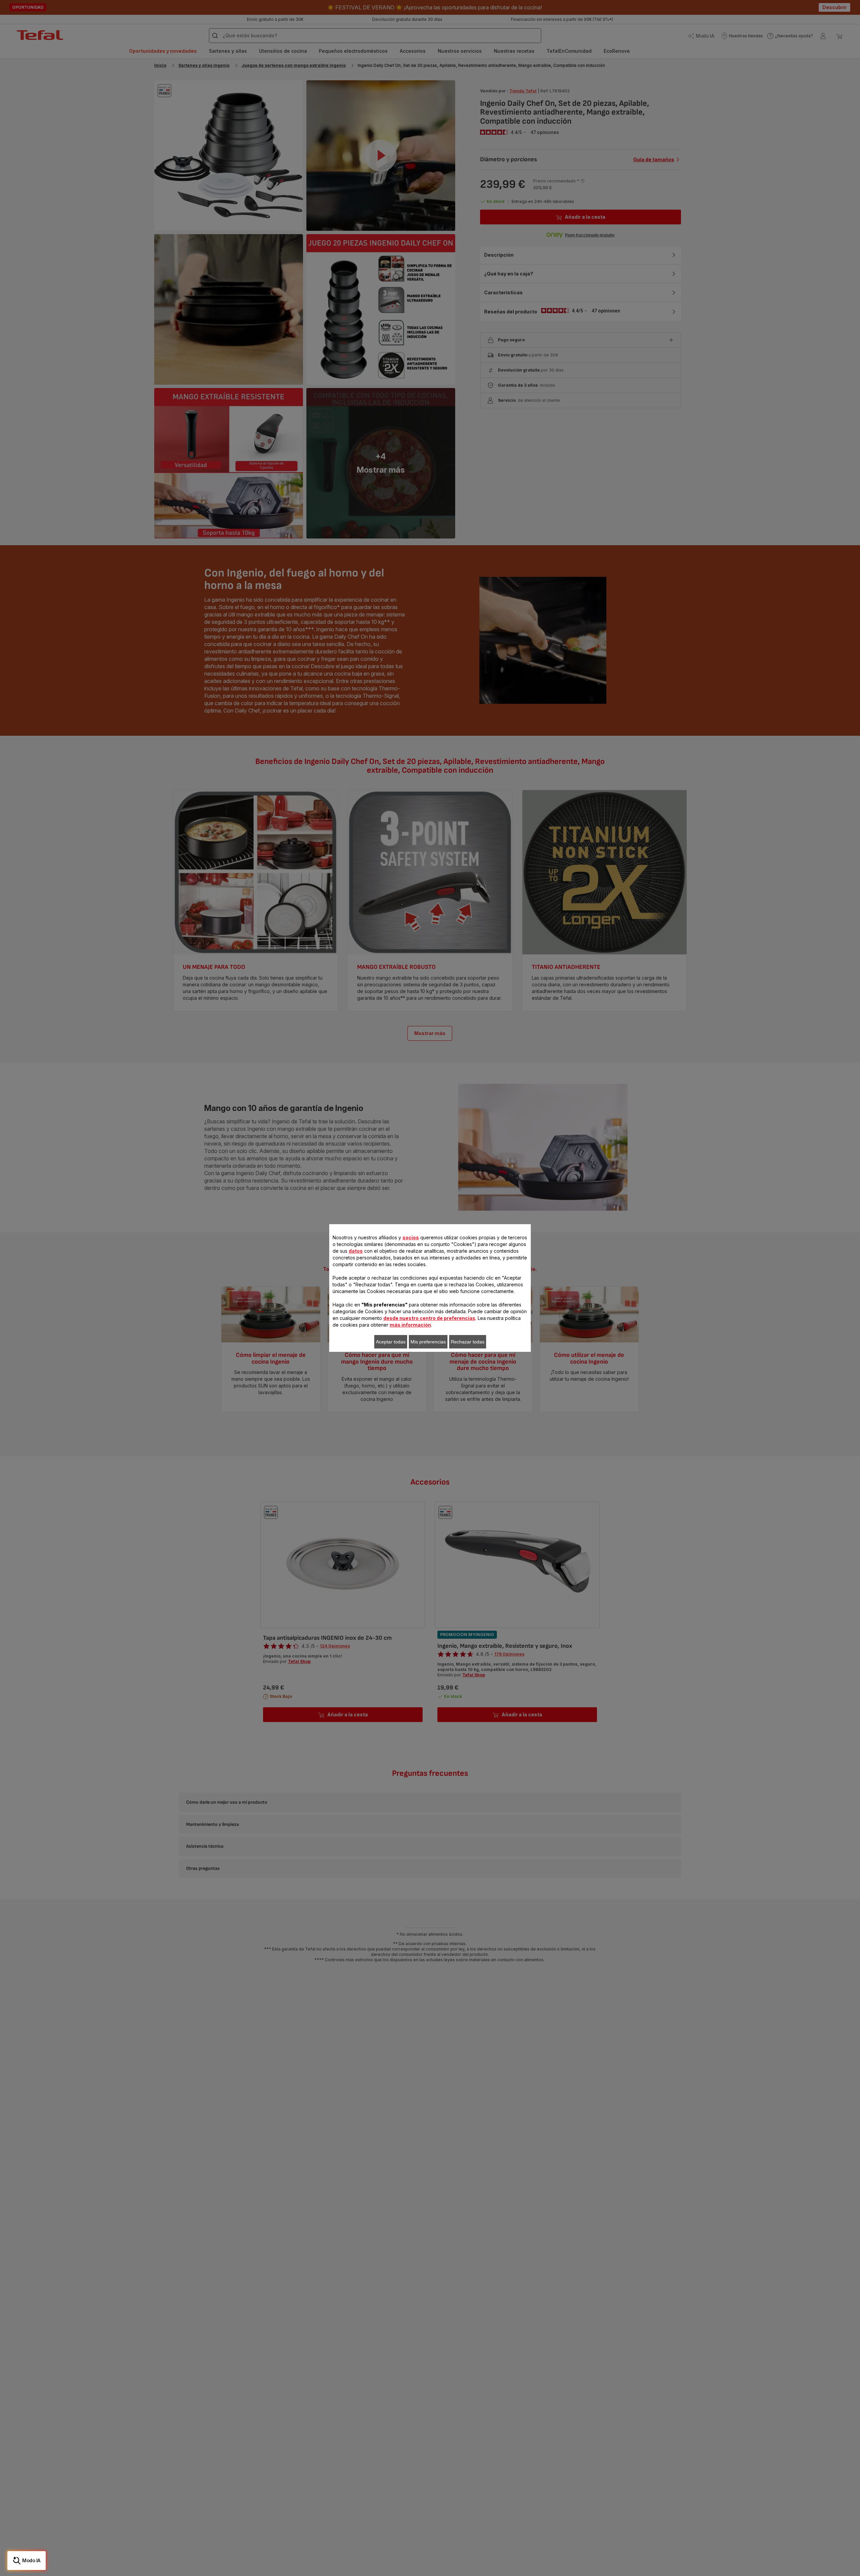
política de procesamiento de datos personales (262, 1377)
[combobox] (268, 1285)
